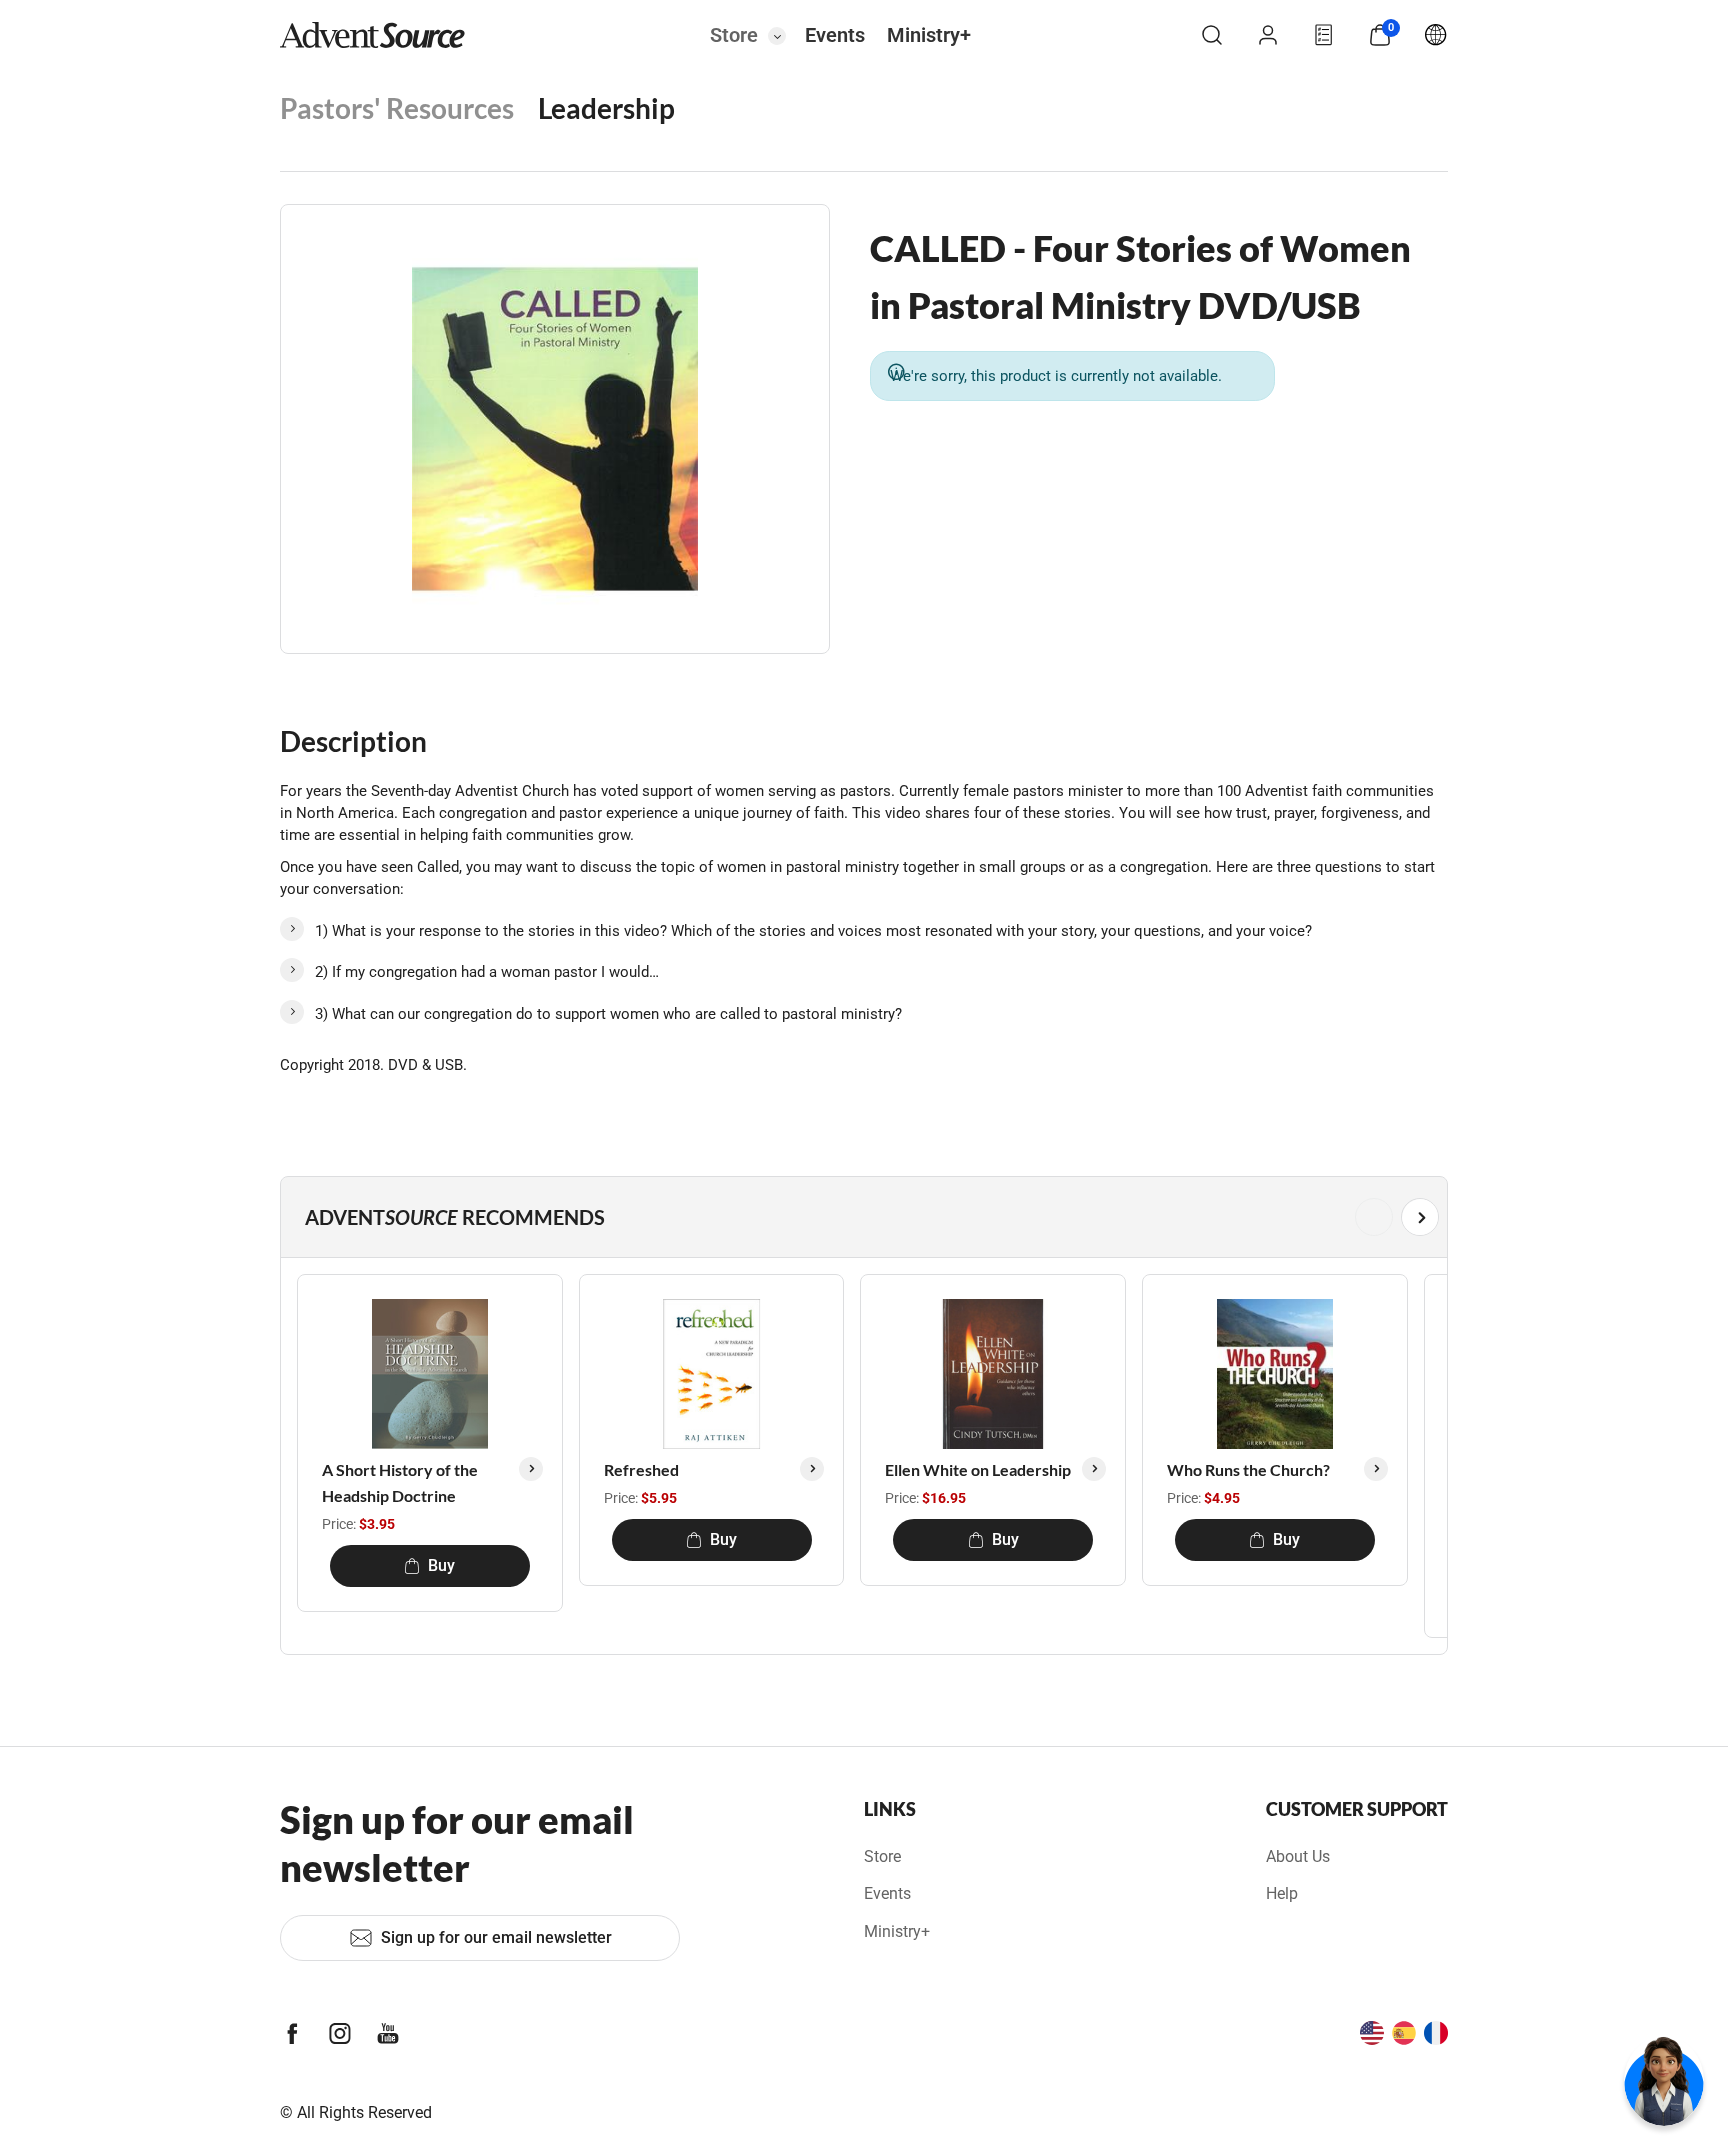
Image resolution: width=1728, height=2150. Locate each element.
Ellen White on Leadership (978, 1469)
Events (835, 35)
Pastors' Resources (397, 108)
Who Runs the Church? (1248, 1469)
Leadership (606, 108)
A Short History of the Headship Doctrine (400, 1482)
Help (1282, 1893)
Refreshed (641, 1469)
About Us (1298, 1856)
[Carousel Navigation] (860, 1217)
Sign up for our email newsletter (496, 1937)
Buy (441, 1565)
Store (734, 35)
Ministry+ (929, 35)
